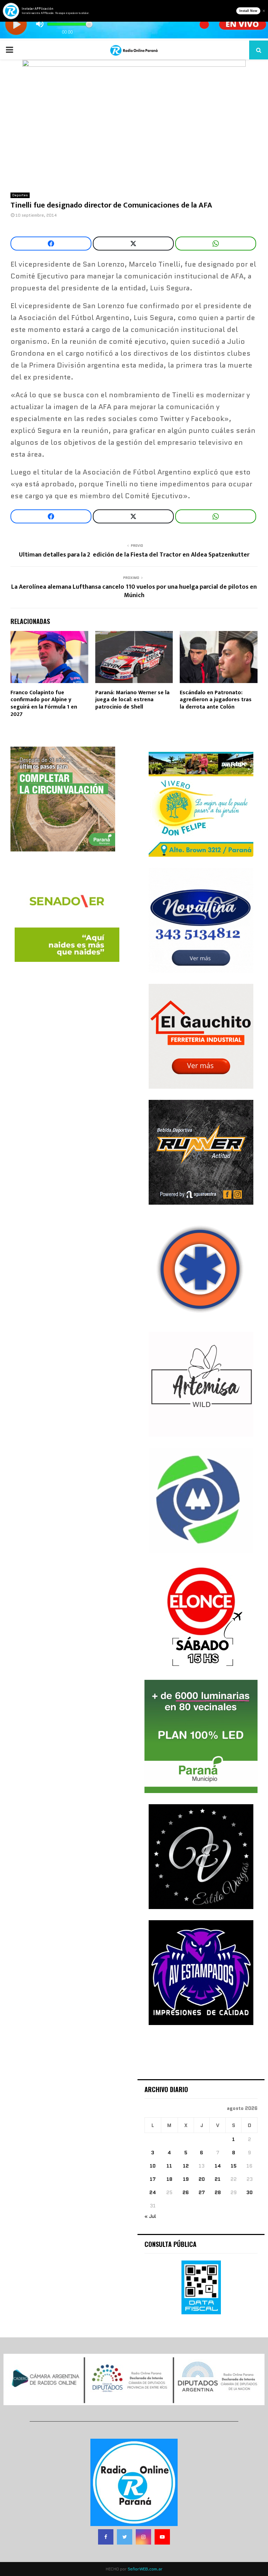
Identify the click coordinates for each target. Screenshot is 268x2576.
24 (153, 2192)
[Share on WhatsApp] (216, 244)
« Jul (150, 2216)
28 (218, 2192)
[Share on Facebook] (51, 244)
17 (153, 2179)
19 (186, 2179)
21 (218, 2179)
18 (169, 2179)
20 (202, 2179)
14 (218, 2166)
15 (234, 2166)
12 (186, 2166)
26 (186, 2192)
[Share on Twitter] (133, 244)
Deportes (20, 195)
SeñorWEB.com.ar (145, 2569)
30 (250, 2192)
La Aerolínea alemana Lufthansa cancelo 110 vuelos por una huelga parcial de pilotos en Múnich (134, 591)
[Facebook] (106, 2537)
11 (169, 2166)
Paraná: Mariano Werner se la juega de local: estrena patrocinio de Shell (132, 700)
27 (202, 2192)
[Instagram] (143, 2537)
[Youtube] (162, 2537)
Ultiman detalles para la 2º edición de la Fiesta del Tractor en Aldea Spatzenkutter (134, 555)
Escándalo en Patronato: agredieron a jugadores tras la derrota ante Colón (216, 700)
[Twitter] (125, 2537)
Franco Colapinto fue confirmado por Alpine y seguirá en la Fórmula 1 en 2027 (44, 703)
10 (153, 2166)
